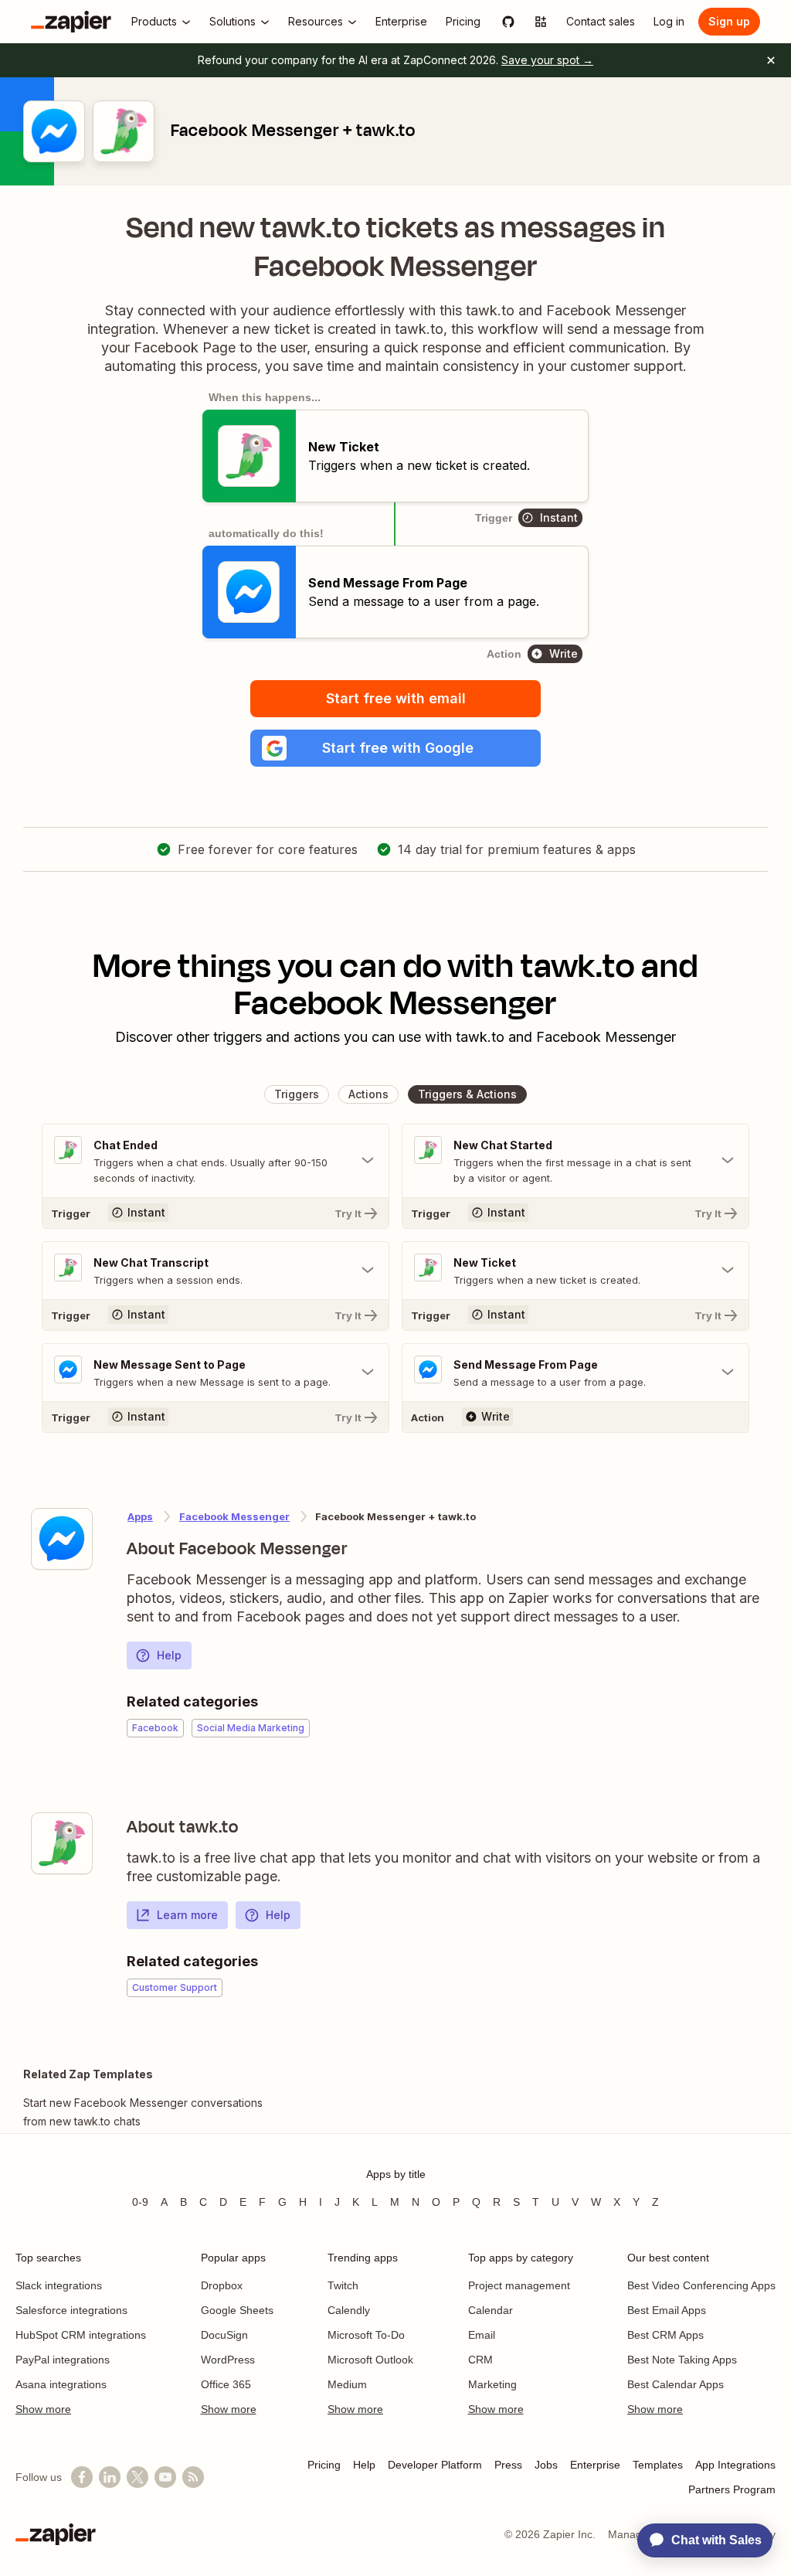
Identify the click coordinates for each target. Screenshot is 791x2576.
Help (169, 1655)
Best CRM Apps (665, 2335)
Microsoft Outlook (370, 2360)
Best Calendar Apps (676, 2384)
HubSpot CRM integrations (81, 2335)
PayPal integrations (63, 2360)
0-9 (140, 2202)
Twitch (343, 2285)
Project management (519, 2285)
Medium (347, 2384)
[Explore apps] (541, 22)
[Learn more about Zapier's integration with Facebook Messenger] (62, 1539)
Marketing (492, 2384)
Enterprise (595, 2465)
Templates (658, 2465)
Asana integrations (61, 2384)
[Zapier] (71, 22)
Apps (140, 1516)
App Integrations (735, 2465)
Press (508, 2465)
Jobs (546, 2465)
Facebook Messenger (234, 1516)
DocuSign (224, 2335)
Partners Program (732, 2489)
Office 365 (226, 2384)
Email (482, 2335)
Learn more (187, 1915)
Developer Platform (435, 2465)
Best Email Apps (667, 2310)
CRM (480, 2360)
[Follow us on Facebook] (82, 2477)
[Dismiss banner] (771, 60)
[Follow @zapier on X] (137, 2477)
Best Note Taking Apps (682, 2360)
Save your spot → (547, 60)
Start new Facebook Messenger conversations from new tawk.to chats (143, 2112)
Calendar (491, 2310)
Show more (43, 2409)
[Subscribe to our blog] (193, 2477)
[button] (395, 748)
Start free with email (396, 698)
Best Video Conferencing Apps (701, 2285)
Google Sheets (237, 2310)
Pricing (324, 2465)
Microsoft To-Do (366, 2335)
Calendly (349, 2310)
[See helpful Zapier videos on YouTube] (165, 2477)
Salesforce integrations (71, 2310)
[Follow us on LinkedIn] (110, 2477)
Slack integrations (59, 2285)
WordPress (228, 2360)
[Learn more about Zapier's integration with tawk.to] (62, 1843)
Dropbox (222, 2285)
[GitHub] (508, 22)
